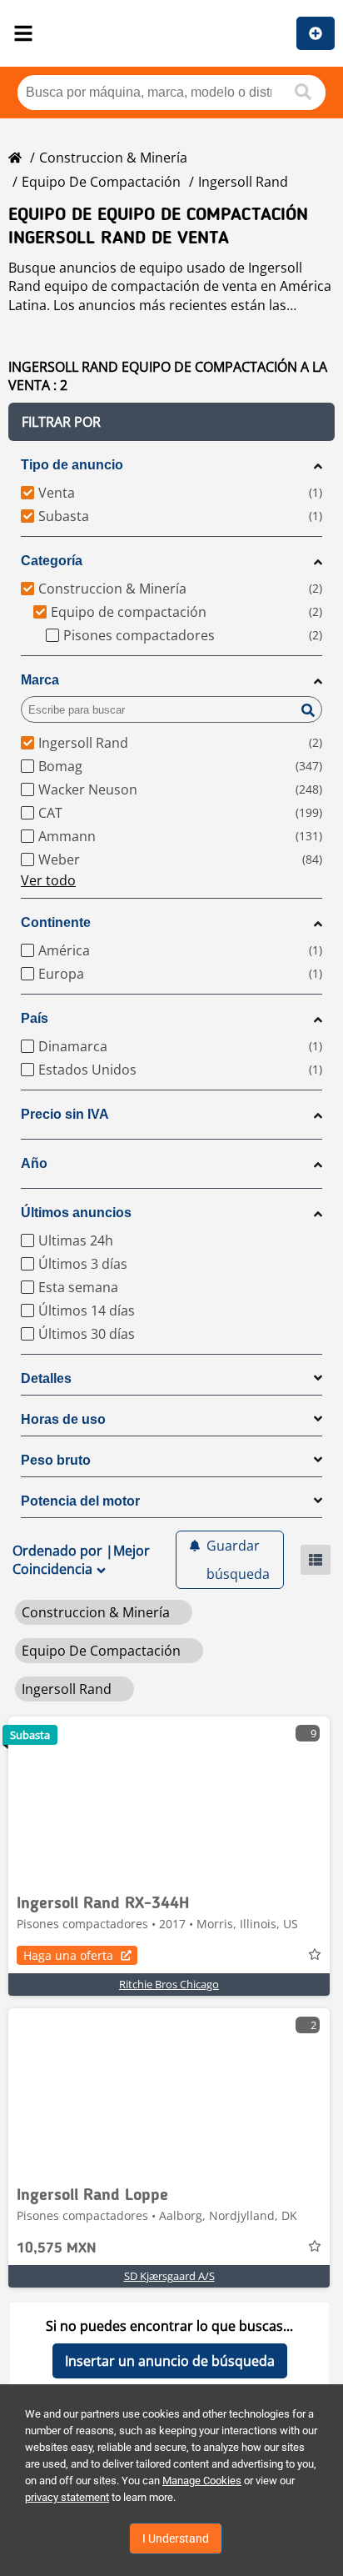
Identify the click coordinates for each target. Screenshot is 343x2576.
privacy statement (67, 2497)
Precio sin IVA (65, 1114)
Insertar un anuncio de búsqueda (170, 2361)
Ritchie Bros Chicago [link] (169, 1984)
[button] (171, 422)
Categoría (52, 561)
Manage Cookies (202, 2481)
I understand (176, 2538)
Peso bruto (56, 1460)
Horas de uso (63, 1419)
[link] (169, 1800)
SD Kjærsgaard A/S (169, 2276)
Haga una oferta (68, 1955)
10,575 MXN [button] (57, 2248)
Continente (56, 922)
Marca (40, 680)
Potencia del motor (80, 1501)
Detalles (46, 1378)
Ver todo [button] (48, 880)
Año (34, 1163)
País (35, 1018)
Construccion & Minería (113, 158)
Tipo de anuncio (72, 465)
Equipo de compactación (101, 182)
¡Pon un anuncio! (316, 33)
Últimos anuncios (76, 1213)
